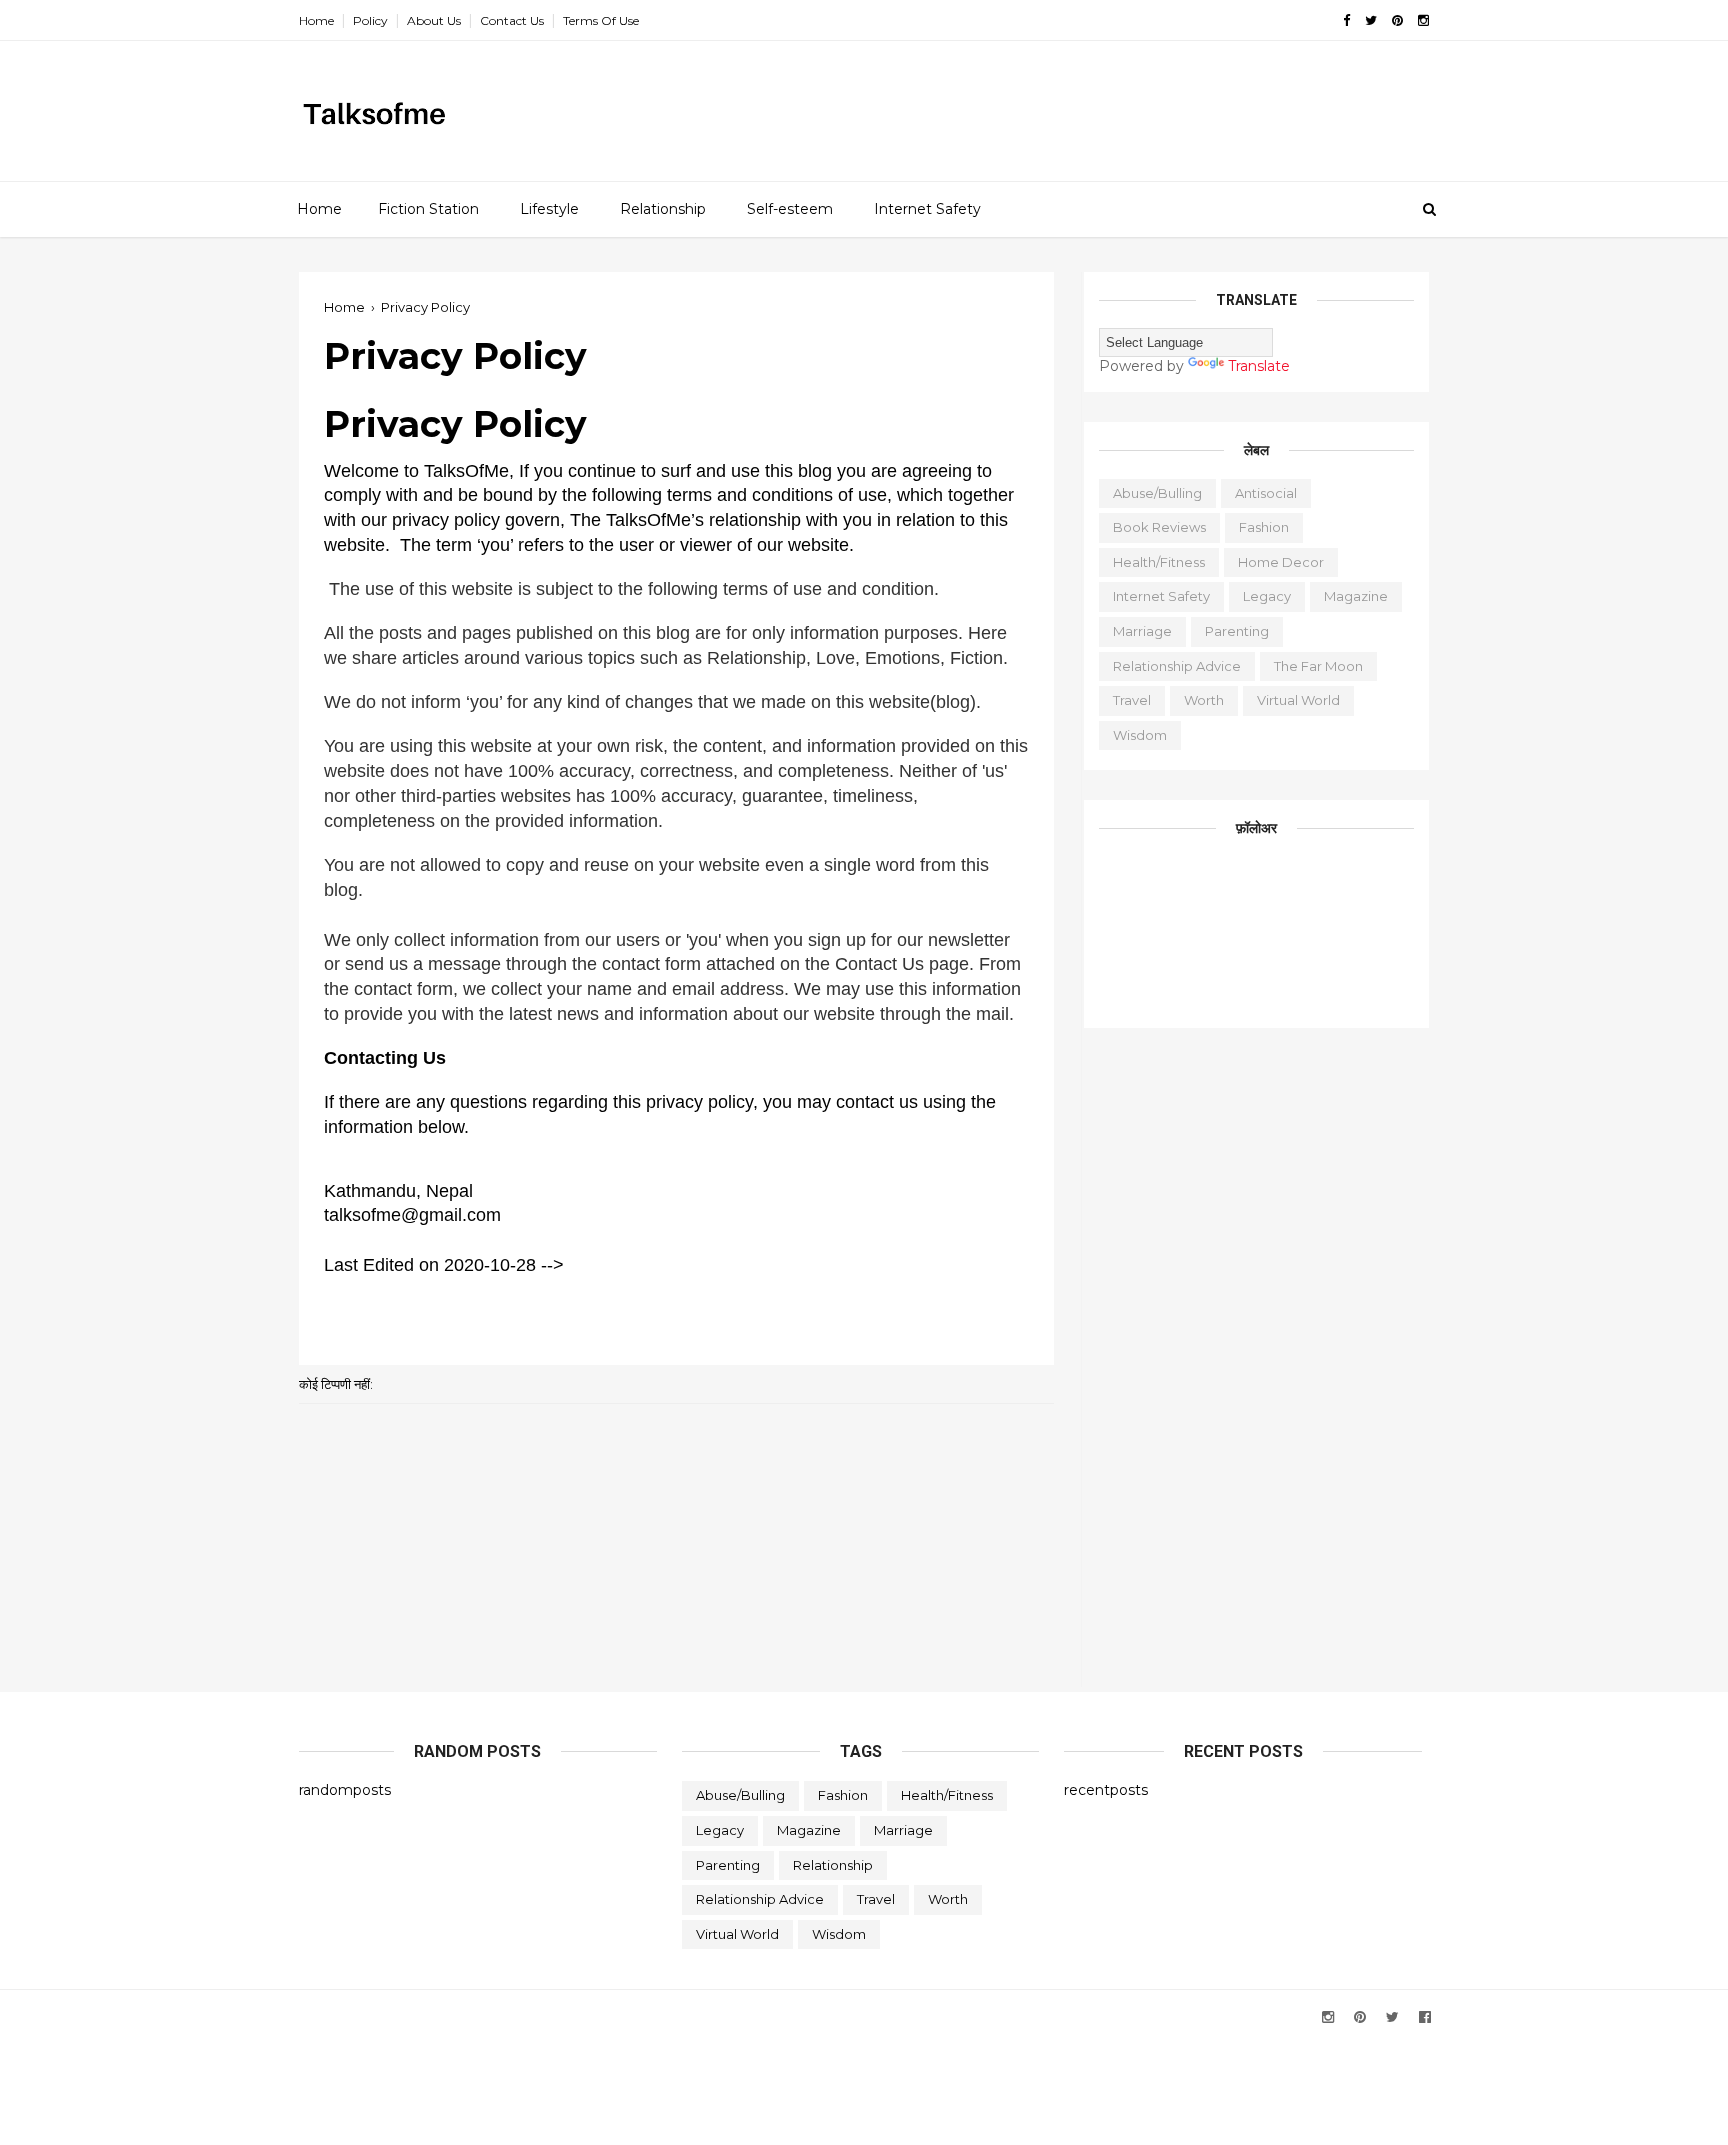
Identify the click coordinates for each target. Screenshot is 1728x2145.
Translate (1259, 366)
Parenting (1237, 631)
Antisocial (1266, 493)
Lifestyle (549, 209)
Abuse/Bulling (1157, 493)
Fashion (1264, 527)
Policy (370, 20)
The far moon (1318, 666)
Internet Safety (927, 209)
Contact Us (512, 20)
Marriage (1142, 631)
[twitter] (1371, 20)
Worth (1204, 700)
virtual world (1298, 700)
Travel (1132, 700)
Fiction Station (428, 209)
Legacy (1267, 596)
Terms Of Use (601, 20)
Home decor (1281, 562)
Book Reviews (1159, 527)
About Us (434, 20)
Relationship (663, 209)
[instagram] (1423, 20)
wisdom (1140, 735)
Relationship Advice (1177, 666)
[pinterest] (1397, 20)
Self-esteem (790, 209)
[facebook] (1346, 20)
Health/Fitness (1159, 562)
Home (316, 20)
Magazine (1356, 596)
